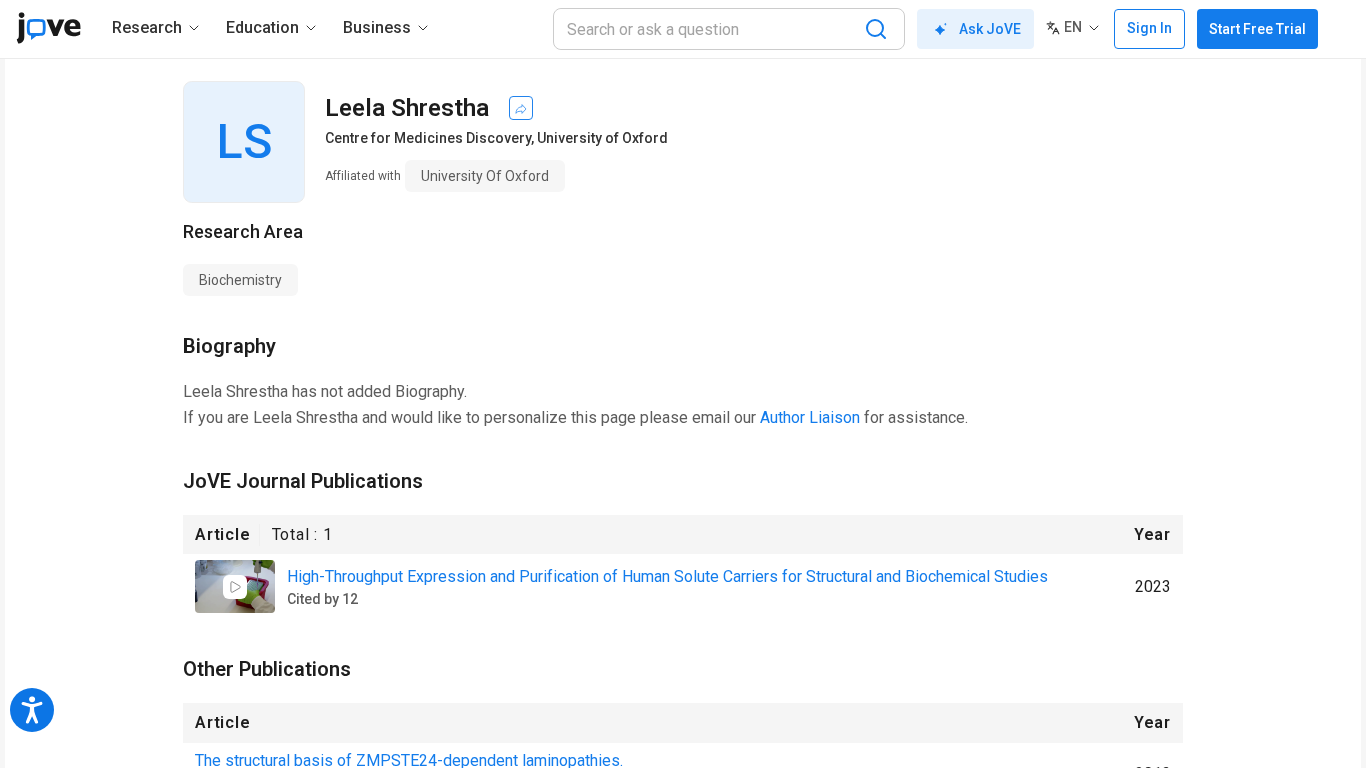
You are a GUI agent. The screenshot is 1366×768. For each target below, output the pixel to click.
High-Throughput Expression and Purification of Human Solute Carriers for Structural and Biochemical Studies (667, 576)
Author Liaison (810, 417)
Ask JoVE (990, 29)
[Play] (235, 587)
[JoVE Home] (48, 28)
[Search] (876, 29)
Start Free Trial (1257, 29)
